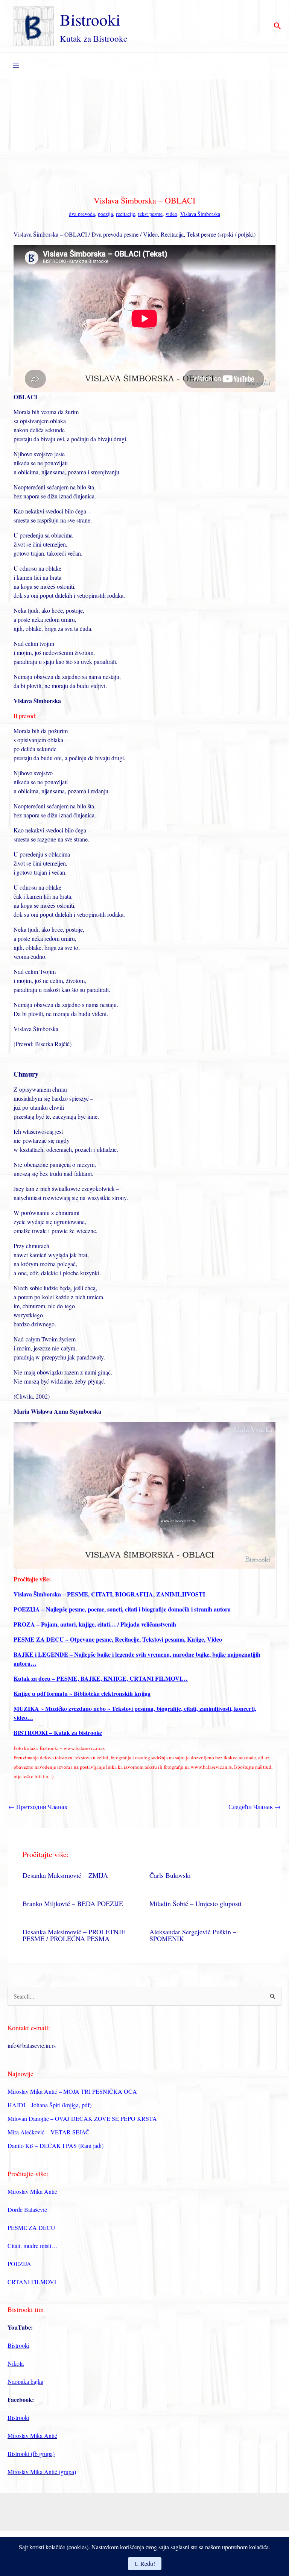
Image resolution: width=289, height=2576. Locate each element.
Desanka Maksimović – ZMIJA (65, 1875)
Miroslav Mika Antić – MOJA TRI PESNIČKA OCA (72, 2091)
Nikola (16, 2363)
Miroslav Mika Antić (32, 2191)
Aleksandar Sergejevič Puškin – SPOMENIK (193, 1935)
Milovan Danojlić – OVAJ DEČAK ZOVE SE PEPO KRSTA (82, 2118)
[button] (278, 26)
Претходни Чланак (38, 1807)
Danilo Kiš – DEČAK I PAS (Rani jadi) (56, 2145)
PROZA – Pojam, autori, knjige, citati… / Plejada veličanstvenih (95, 1624)
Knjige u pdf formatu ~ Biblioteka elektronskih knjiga (82, 1693)
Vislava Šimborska (200, 214)
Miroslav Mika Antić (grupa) (42, 2472)
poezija (105, 214)
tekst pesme (150, 214)
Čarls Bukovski (170, 1875)
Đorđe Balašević (27, 2209)
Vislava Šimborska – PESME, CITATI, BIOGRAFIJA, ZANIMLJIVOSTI (109, 1594)
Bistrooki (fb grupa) (31, 2454)
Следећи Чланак (255, 1807)
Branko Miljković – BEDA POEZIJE (73, 1903)
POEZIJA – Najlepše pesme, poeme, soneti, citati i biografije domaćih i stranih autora (122, 1609)
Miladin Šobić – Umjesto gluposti (195, 1903)
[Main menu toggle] (16, 66)
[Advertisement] (144, 135)
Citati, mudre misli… (32, 2246)
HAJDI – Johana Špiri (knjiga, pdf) (49, 2105)
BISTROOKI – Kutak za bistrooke (58, 1732)
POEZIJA (19, 2264)
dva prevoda (82, 214)
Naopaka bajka (25, 2381)
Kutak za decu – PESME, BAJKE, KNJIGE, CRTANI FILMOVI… (101, 1678)
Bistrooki (90, 19)
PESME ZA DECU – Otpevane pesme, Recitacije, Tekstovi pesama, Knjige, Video (118, 1639)
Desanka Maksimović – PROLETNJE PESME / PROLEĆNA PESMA (74, 1935)
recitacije (125, 214)
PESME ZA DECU (31, 2227)
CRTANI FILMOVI (32, 2282)
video (171, 214)
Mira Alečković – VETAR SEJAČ (49, 2132)
